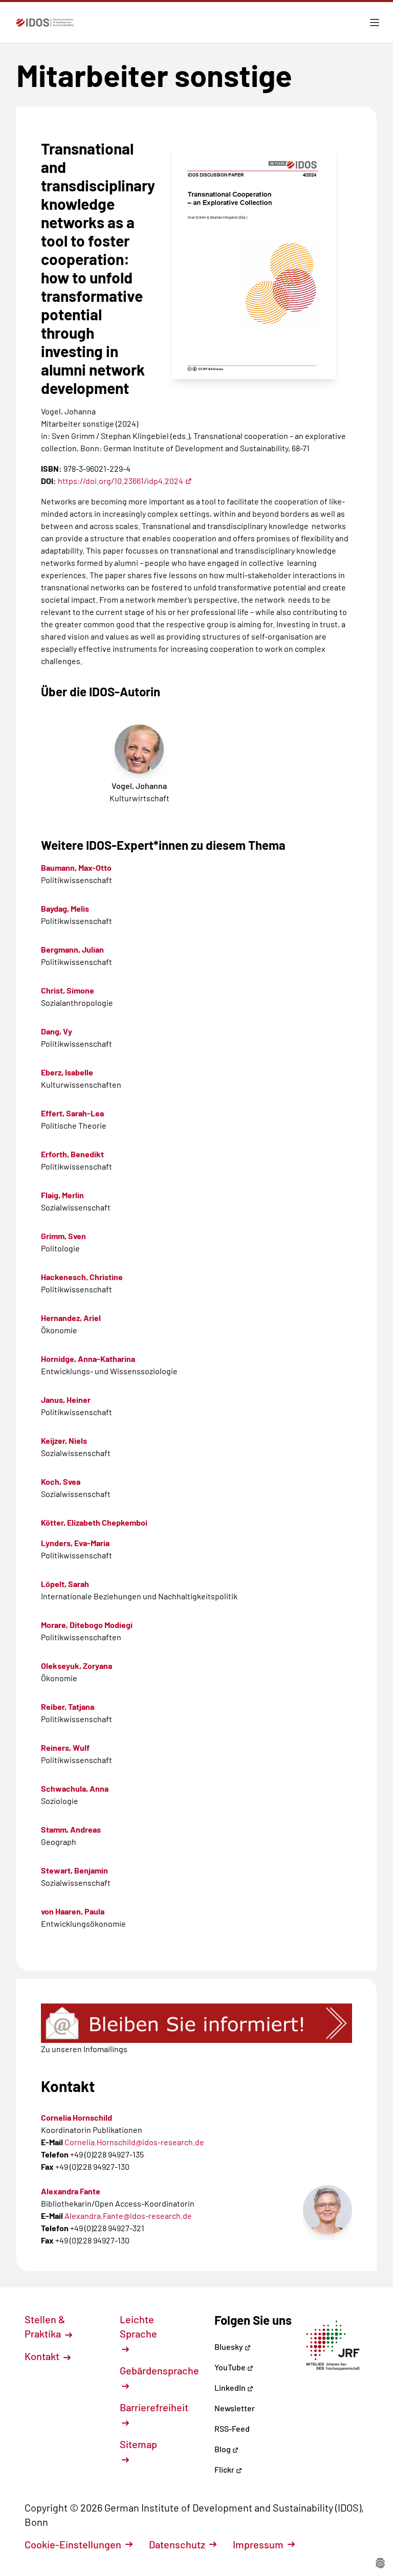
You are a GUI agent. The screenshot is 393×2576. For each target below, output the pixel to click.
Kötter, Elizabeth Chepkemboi (94, 1522)
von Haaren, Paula (73, 1911)
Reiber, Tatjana (68, 1707)
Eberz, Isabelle (67, 1072)
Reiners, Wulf (65, 1747)
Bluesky (230, 2347)
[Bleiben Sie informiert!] (196, 2023)
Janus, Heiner (66, 1400)
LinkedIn (231, 2387)
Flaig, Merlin (62, 1195)
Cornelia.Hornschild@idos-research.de (134, 2142)
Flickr (225, 2469)
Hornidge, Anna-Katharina (88, 1359)
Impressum (258, 2544)
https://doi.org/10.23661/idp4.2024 (121, 481)
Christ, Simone (68, 990)
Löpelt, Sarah (65, 1584)
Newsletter (235, 2408)
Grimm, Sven (63, 1236)
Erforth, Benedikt (72, 1154)
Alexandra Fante (71, 2191)
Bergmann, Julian (72, 949)
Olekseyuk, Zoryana (77, 1666)
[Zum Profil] (327, 2210)
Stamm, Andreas (71, 1829)
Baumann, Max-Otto (76, 867)
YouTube (231, 2367)
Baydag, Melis (65, 908)
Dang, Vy (57, 1031)
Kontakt (43, 2356)
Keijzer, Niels (64, 1440)
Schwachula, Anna (75, 1788)
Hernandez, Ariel (71, 1318)
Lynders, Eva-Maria (75, 1543)
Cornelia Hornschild (77, 2117)
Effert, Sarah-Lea (72, 1113)
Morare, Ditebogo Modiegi (87, 1625)
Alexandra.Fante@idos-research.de (128, 2216)
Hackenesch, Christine (82, 1277)
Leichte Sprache (138, 2326)
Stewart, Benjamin (74, 1870)
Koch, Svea (61, 1481)
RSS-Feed (232, 2428)
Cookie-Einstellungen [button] (73, 2544)
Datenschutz (177, 2544)
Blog (223, 2449)
